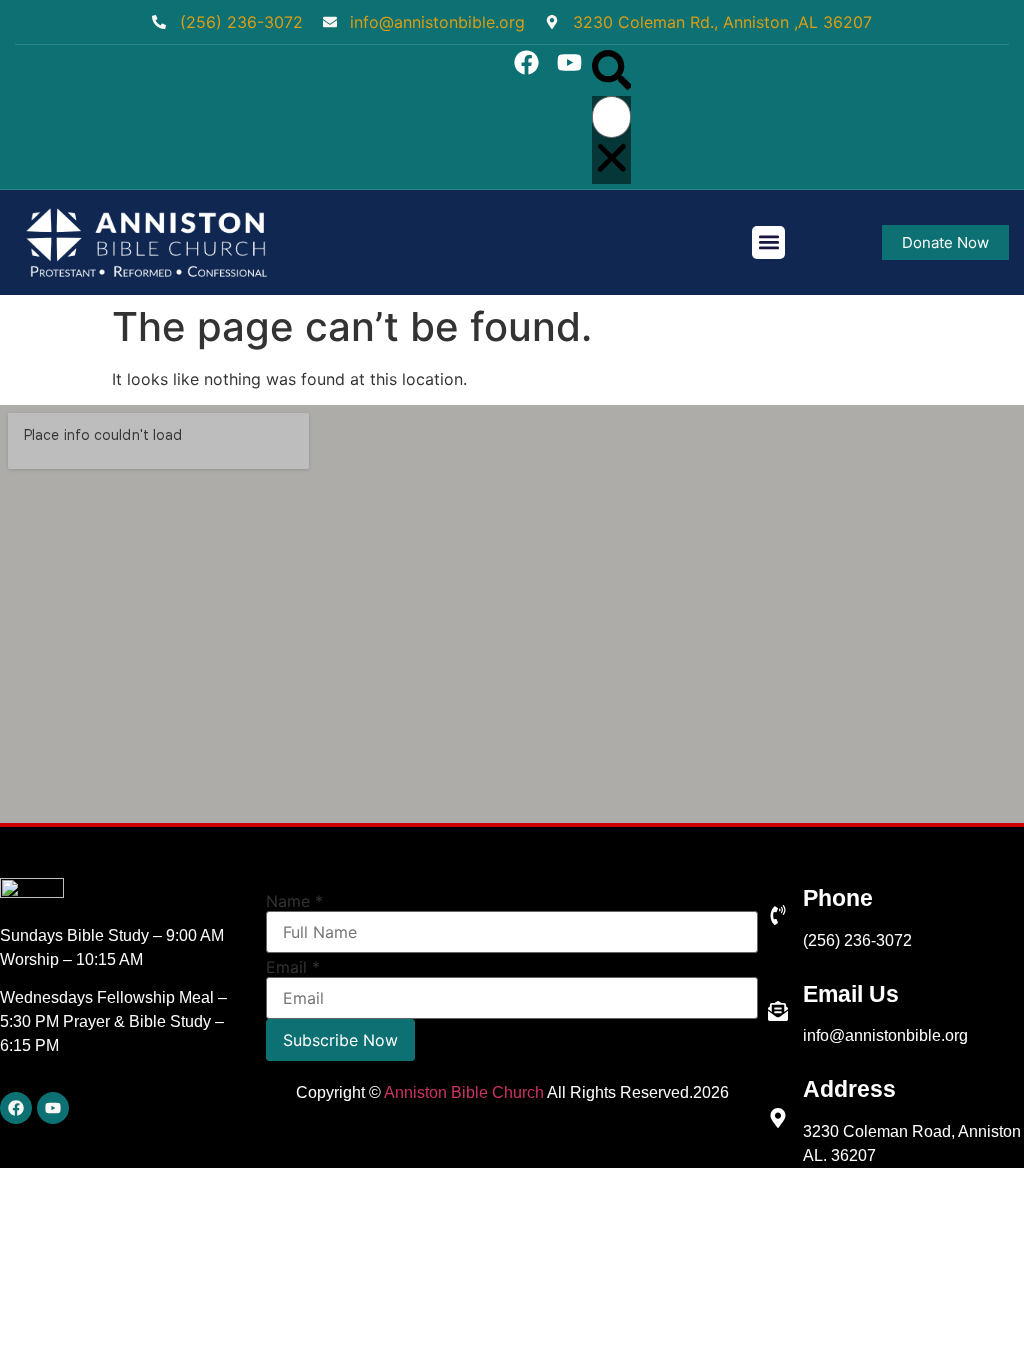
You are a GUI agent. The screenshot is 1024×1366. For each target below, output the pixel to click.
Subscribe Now (340, 1040)
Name (294, 901)
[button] (612, 73)
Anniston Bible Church (464, 1092)
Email (293, 967)
